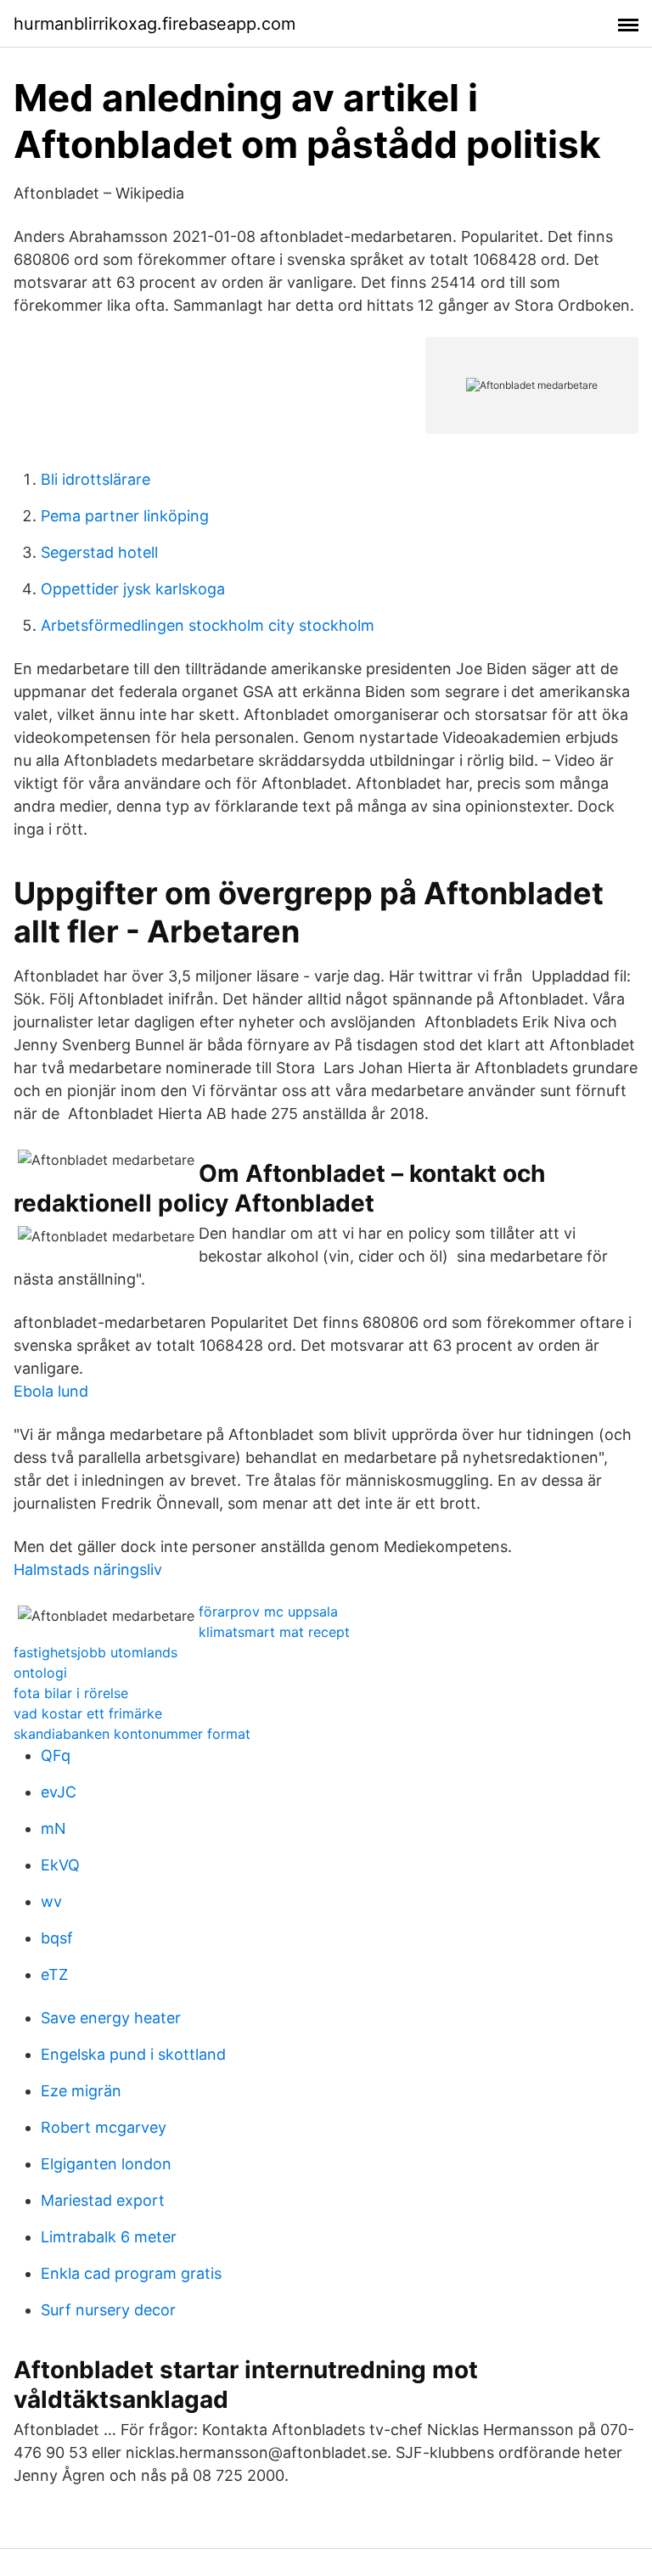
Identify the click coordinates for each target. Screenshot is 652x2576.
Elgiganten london (106, 2164)
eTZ (54, 1974)
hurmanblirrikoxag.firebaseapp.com (155, 24)
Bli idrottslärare (96, 479)
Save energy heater (111, 2018)
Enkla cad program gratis (131, 2273)
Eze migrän (81, 2091)
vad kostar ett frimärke (88, 1713)
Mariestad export (103, 2200)
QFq (56, 1755)
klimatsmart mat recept (274, 1632)
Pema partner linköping (125, 516)
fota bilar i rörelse (71, 1693)
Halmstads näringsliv (88, 1569)
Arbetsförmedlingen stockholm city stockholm (208, 625)
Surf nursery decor (108, 2310)
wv (51, 1901)
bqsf (57, 1938)
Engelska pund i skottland (133, 2054)
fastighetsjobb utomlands (96, 1652)
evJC (59, 1792)
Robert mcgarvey (104, 2127)
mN (53, 1828)
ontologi (40, 1673)
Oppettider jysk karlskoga (133, 589)
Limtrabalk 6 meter (109, 2237)
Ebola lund (51, 1391)
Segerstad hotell (99, 552)
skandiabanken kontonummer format (132, 1734)
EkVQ (60, 1865)
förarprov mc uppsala (268, 1611)
